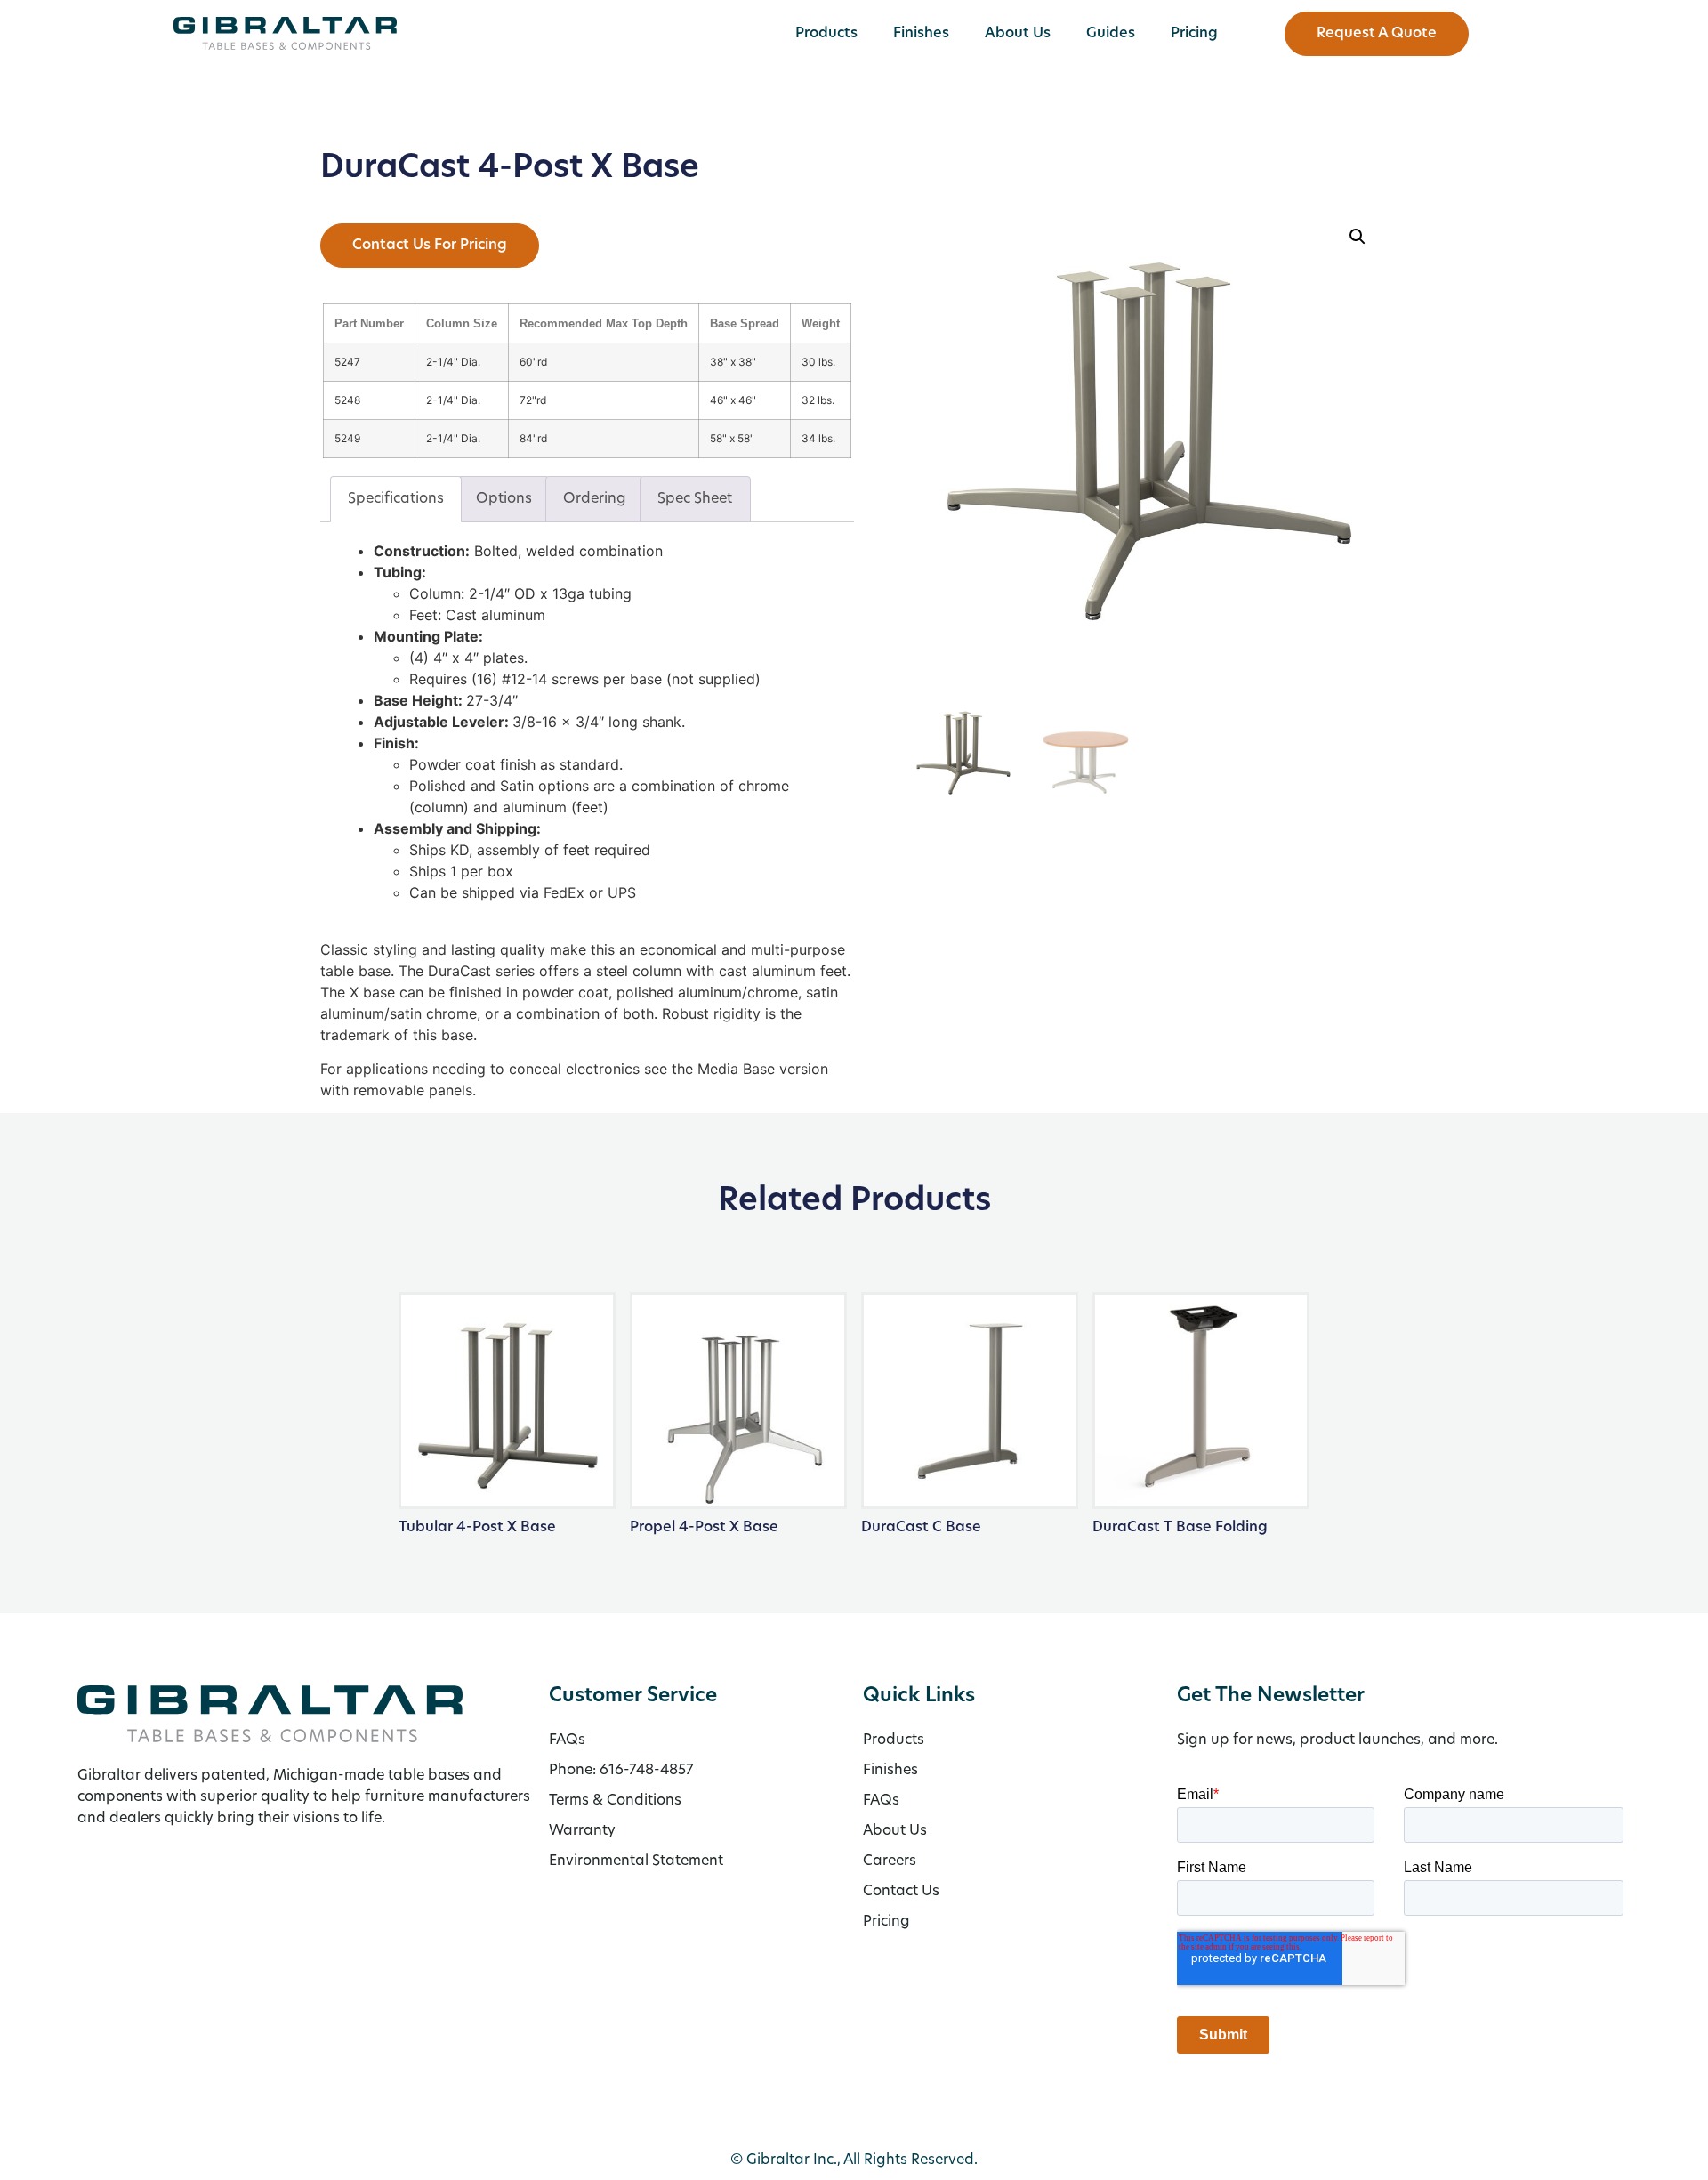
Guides (1111, 34)
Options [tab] (504, 499)
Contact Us (901, 1892)
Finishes (921, 34)
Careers (890, 1861)
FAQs (881, 1801)
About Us (1018, 34)
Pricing (1194, 34)
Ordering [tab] (595, 499)
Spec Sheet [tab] (695, 499)
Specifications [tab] (396, 499)
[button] (1358, 237)
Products (826, 34)
